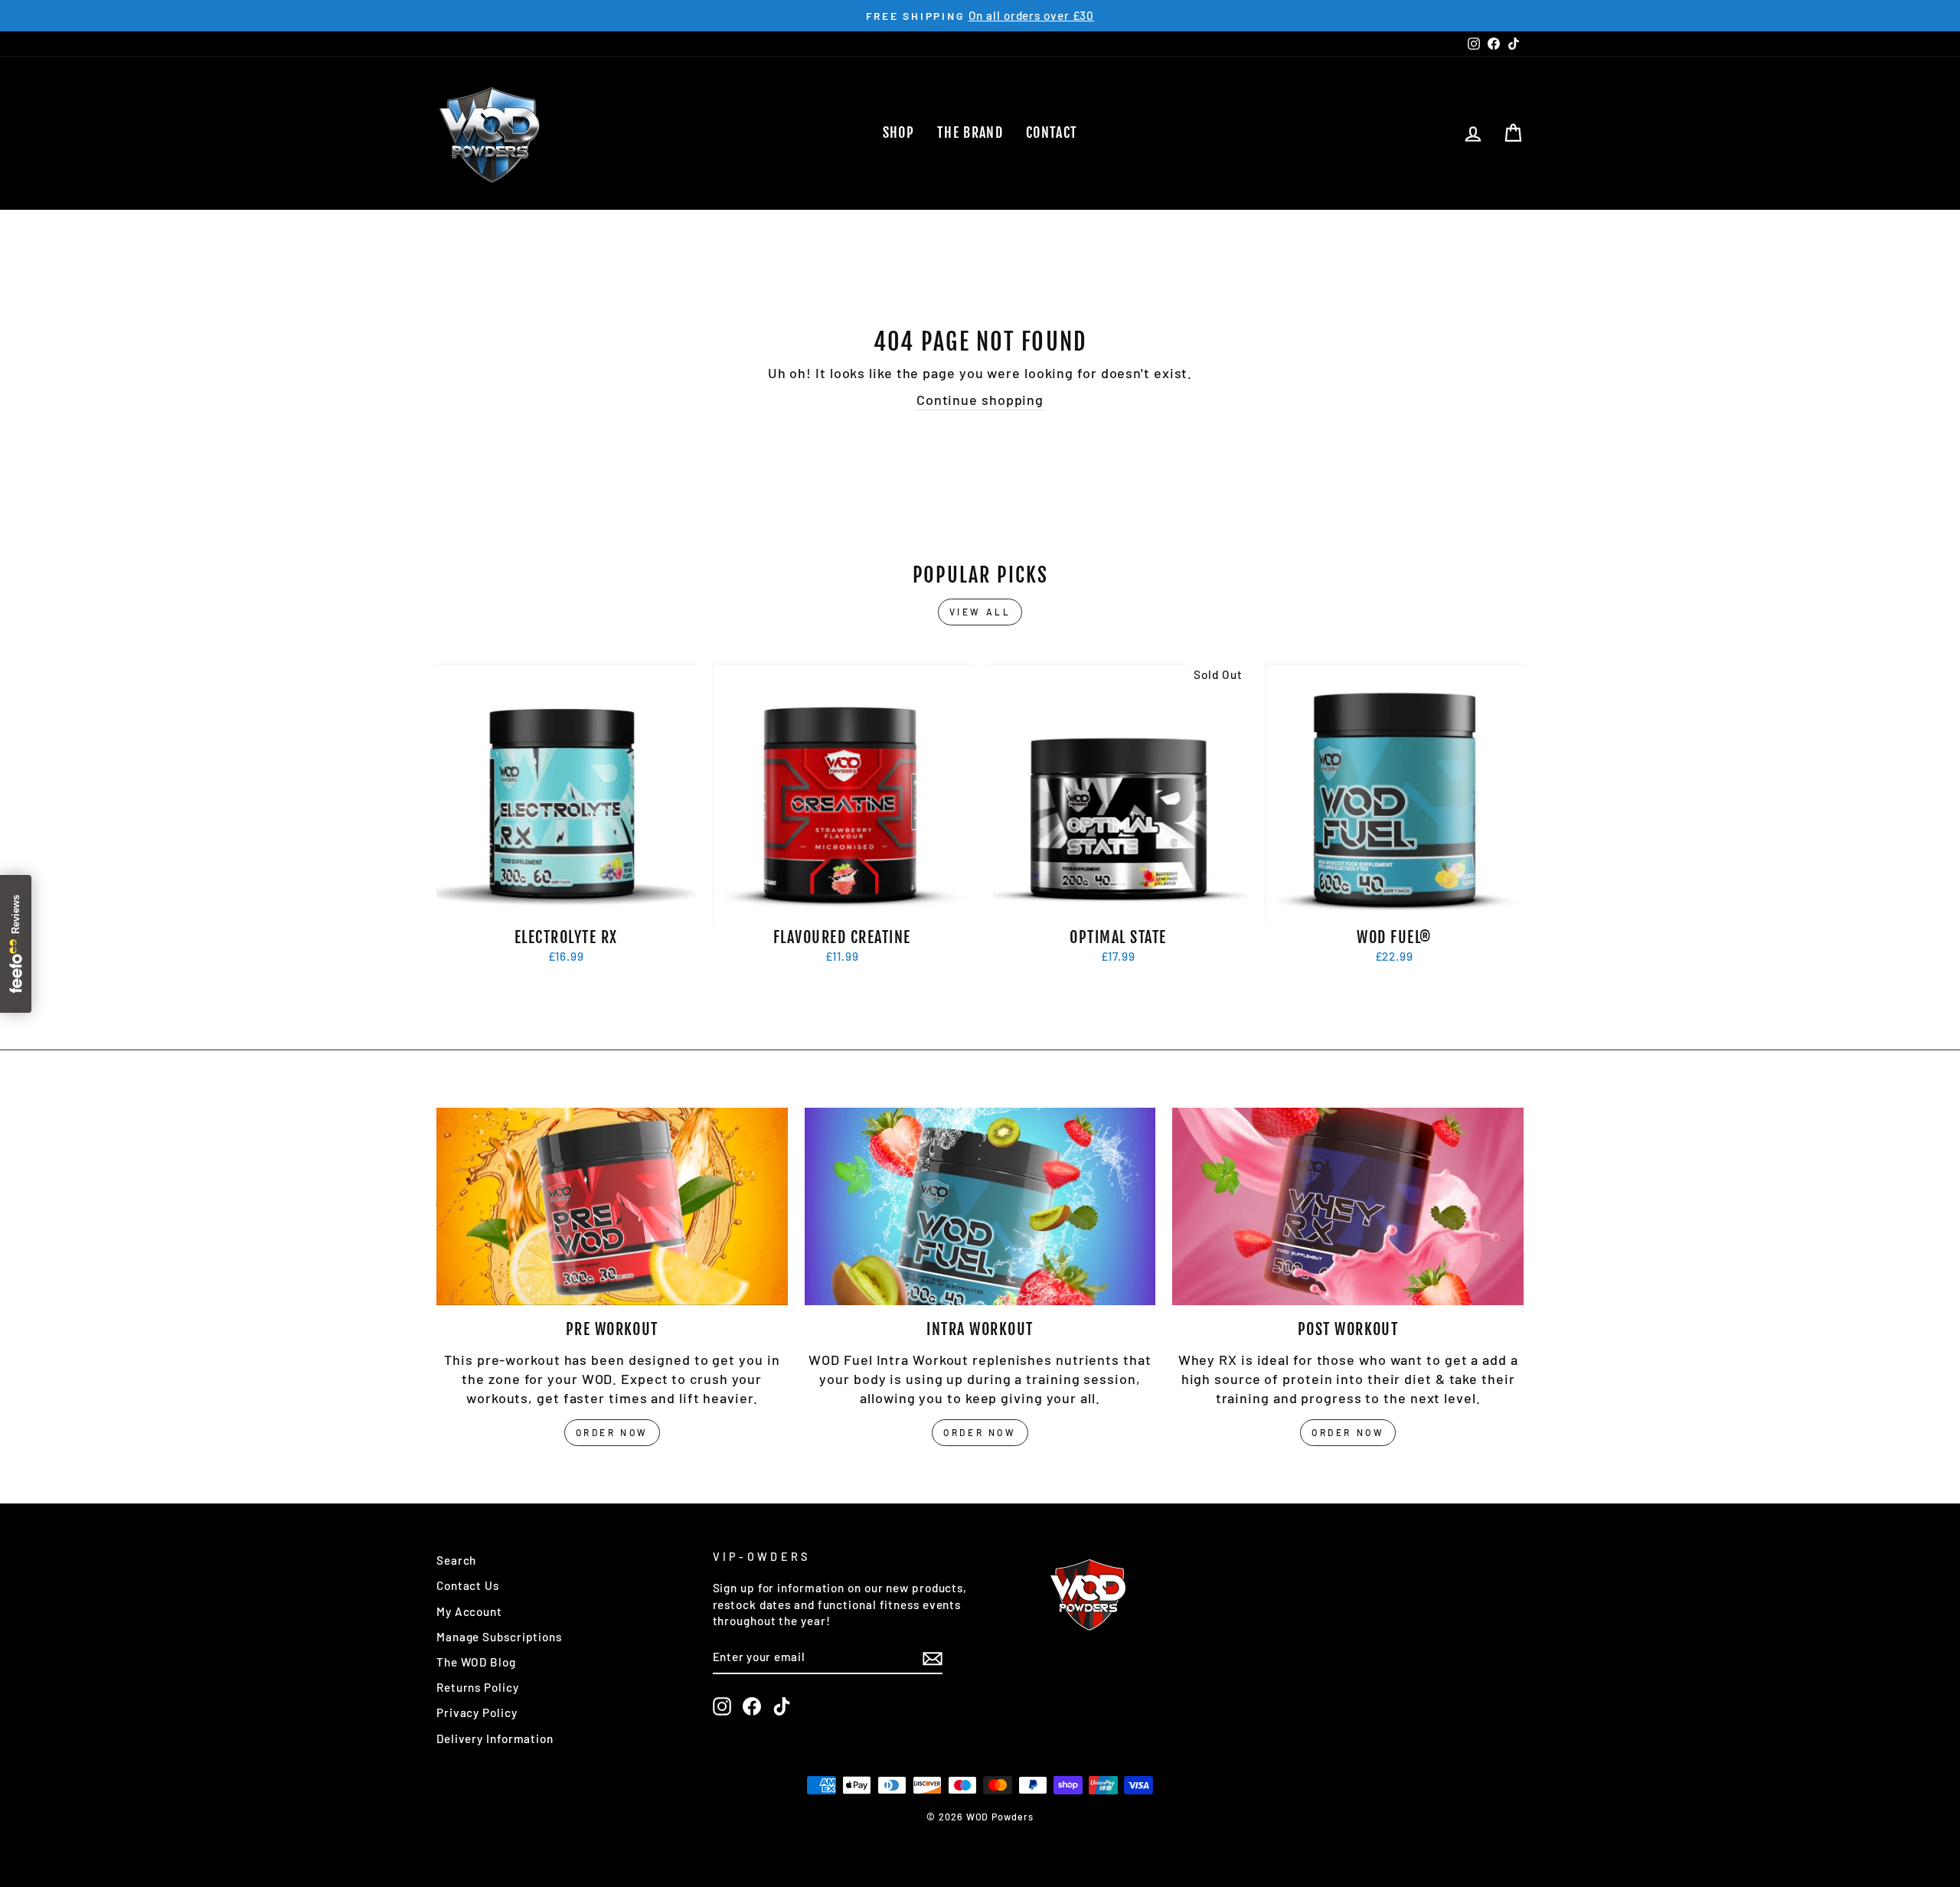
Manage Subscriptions (499, 1637)
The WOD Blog (476, 1662)
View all (980, 612)
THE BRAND (970, 132)
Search (456, 1560)
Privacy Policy (477, 1712)
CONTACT (1052, 132)
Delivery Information (495, 1738)
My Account (469, 1611)
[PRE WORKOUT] (612, 1206)
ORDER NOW (612, 1432)
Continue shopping (980, 400)
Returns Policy (478, 1687)
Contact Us (468, 1585)
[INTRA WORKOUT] (980, 1206)
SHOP (898, 132)
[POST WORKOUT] (1348, 1206)
